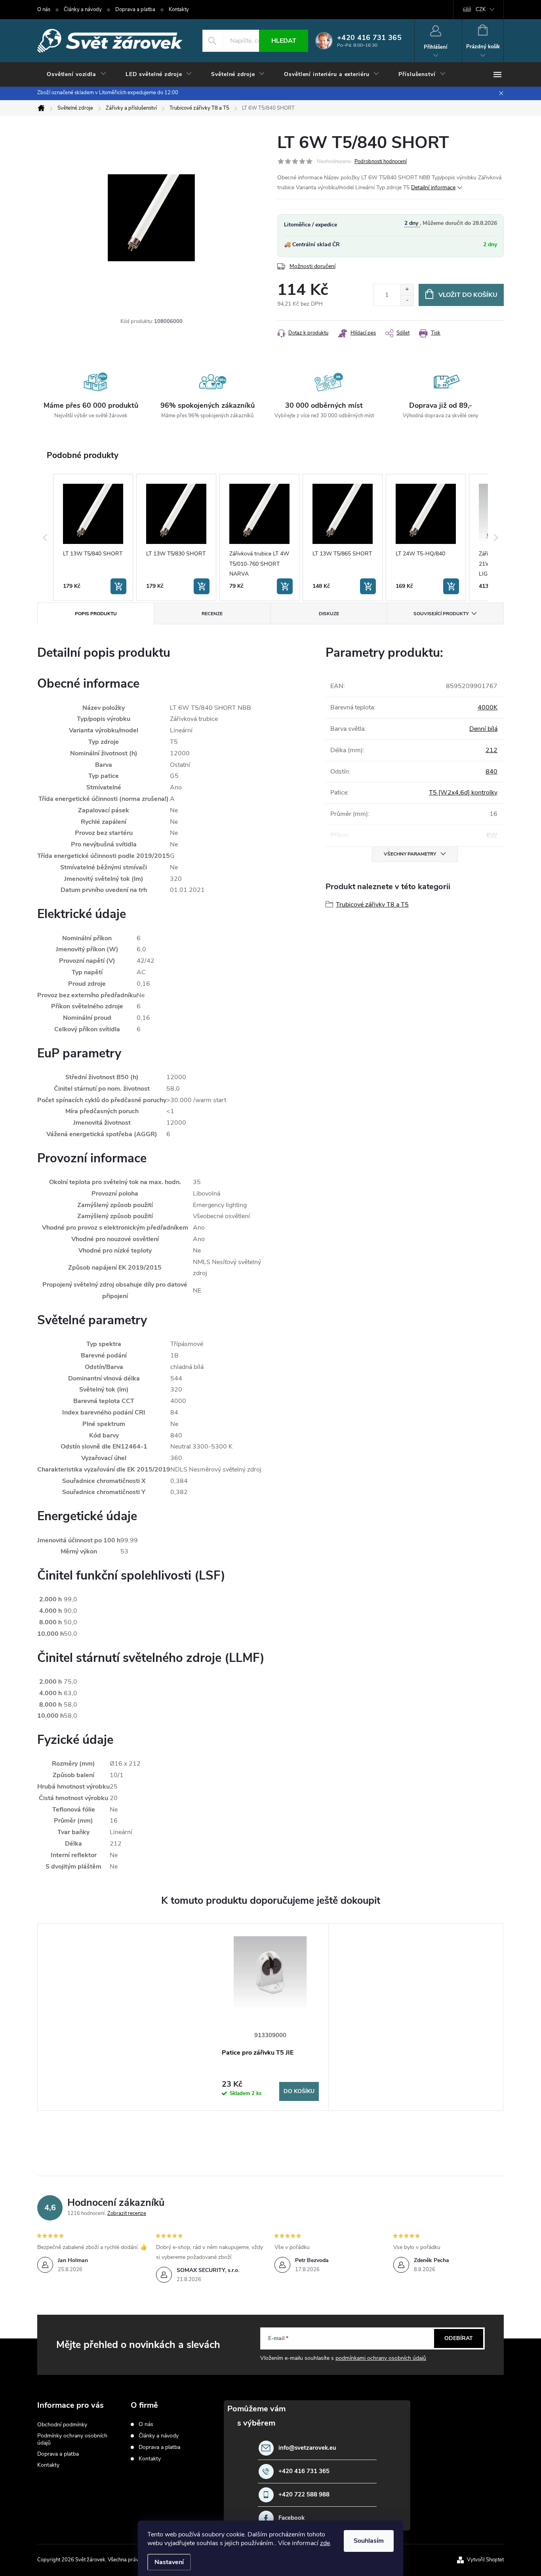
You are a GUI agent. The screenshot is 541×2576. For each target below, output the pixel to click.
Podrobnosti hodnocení (381, 162)
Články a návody (83, 10)
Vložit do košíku (468, 295)
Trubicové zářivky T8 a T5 (372, 905)
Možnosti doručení (312, 266)
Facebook (291, 2518)
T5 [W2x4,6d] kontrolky (463, 793)
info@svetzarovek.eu (307, 2448)
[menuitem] (77, 74)
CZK (481, 10)
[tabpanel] (270, 2017)
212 (491, 750)
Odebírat (459, 2338)
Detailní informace (433, 187)
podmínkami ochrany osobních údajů (381, 2358)
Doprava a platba (135, 10)
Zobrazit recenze (127, 2213)
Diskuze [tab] (329, 614)
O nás (44, 10)
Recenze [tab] (212, 614)
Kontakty (179, 10)
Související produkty (441, 614)
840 (491, 772)
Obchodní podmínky (62, 2425)
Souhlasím (369, 2541)
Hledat (284, 41)
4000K (488, 707)
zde (325, 2543)
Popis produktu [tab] (96, 614)
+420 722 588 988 (304, 2495)
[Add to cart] (118, 586)
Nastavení (169, 2562)
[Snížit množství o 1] (407, 300)
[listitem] (93, 537)
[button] (45, 537)
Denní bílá (483, 729)
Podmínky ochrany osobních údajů (72, 2439)
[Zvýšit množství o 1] (407, 290)
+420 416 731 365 (304, 2471)
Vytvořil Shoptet (485, 2560)
